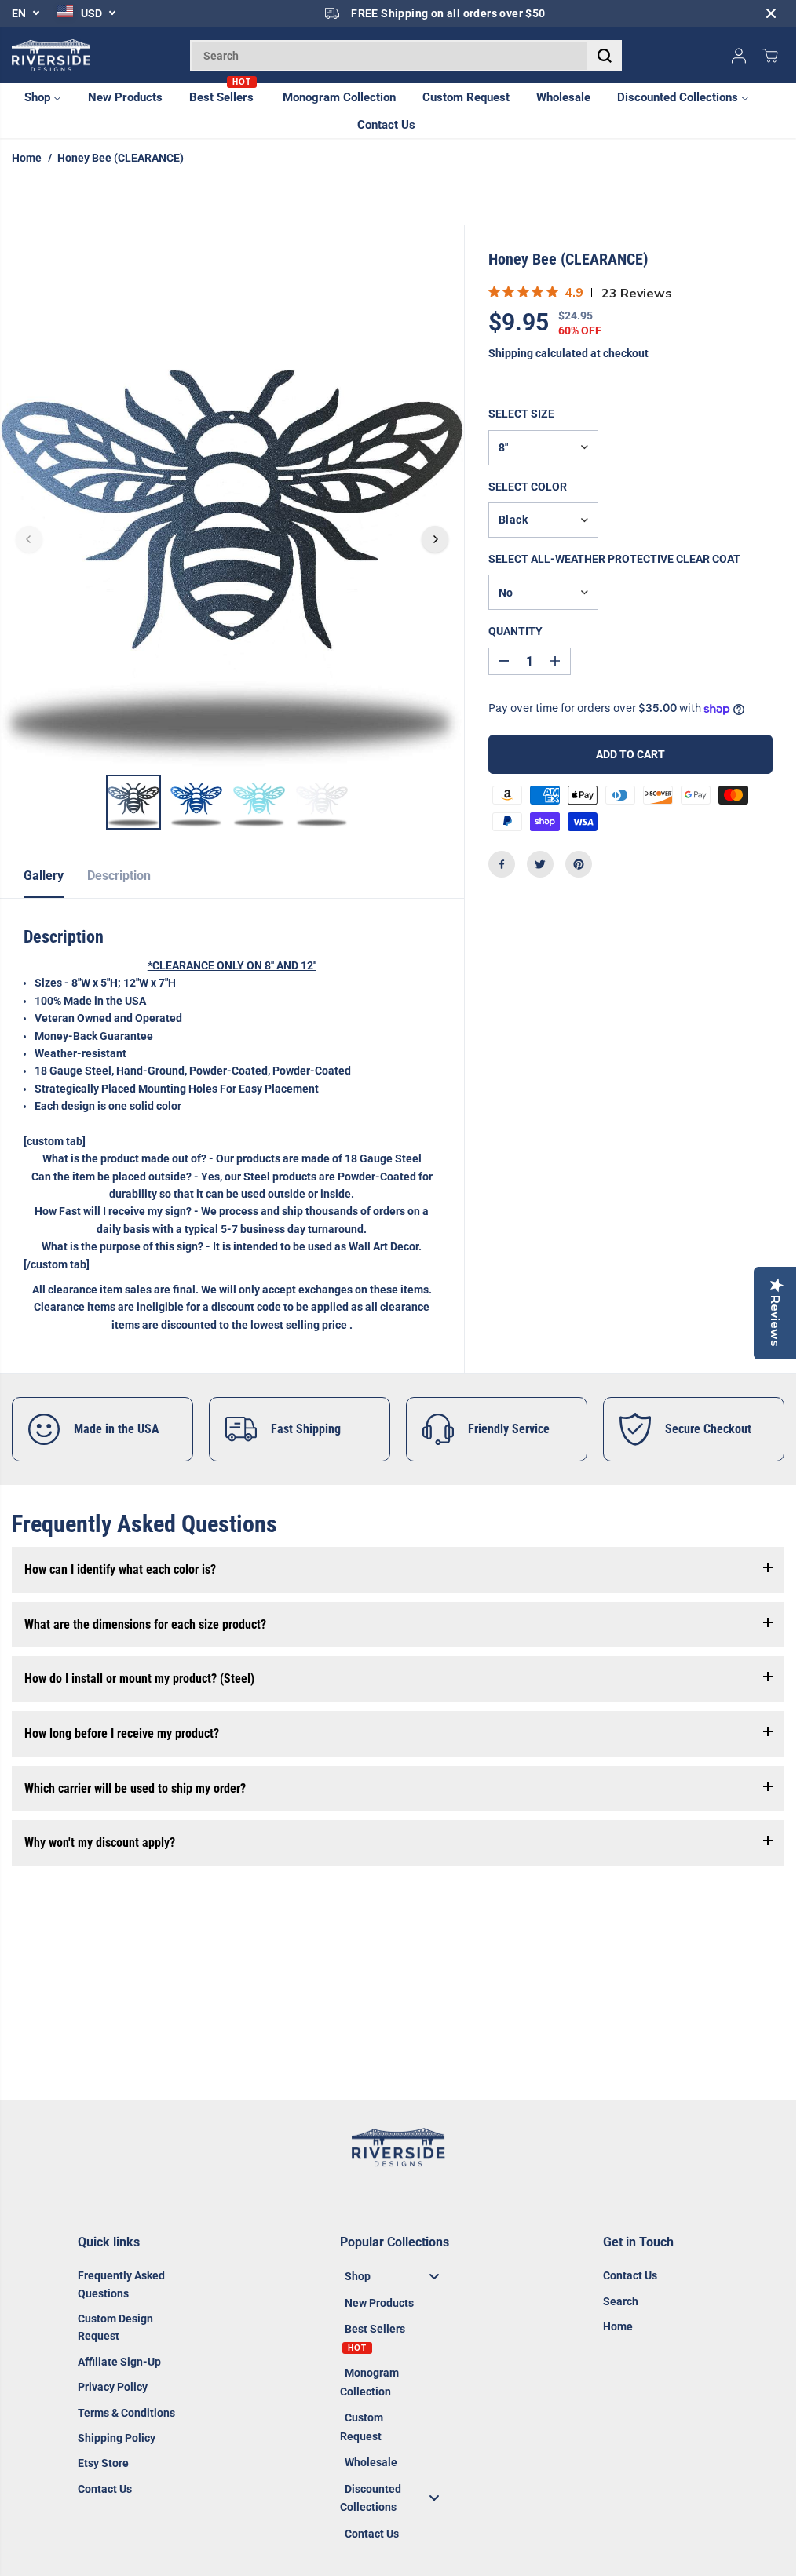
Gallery (44, 876)
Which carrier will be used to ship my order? (135, 1788)
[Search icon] (605, 56)
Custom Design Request (115, 2327)
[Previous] (29, 539)
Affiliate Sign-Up (119, 2362)
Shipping (511, 353)
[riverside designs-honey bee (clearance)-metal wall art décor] (232, 539)
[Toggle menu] (434, 2277)
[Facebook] (502, 864)
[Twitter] (540, 864)
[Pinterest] (579, 864)
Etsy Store (103, 2463)
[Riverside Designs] (51, 56)
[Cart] (770, 56)
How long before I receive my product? (122, 1733)
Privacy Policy (113, 2387)
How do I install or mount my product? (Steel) (139, 1678)
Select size (521, 414)
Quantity (515, 631)
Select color (528, 487)
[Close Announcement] (771, 13)
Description (119, 876)
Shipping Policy (117, 2438)
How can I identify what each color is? (120, 1569)
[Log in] (739, 56)
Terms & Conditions (126, 2413)
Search (621, 2301)
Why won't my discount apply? (100, 1843)
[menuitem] (51, 97)
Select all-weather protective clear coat (614, 559)
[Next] (435, 539)
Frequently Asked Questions (121, 2284)
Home (27, 158)
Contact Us (105, 2489)
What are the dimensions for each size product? (145, 1624)
